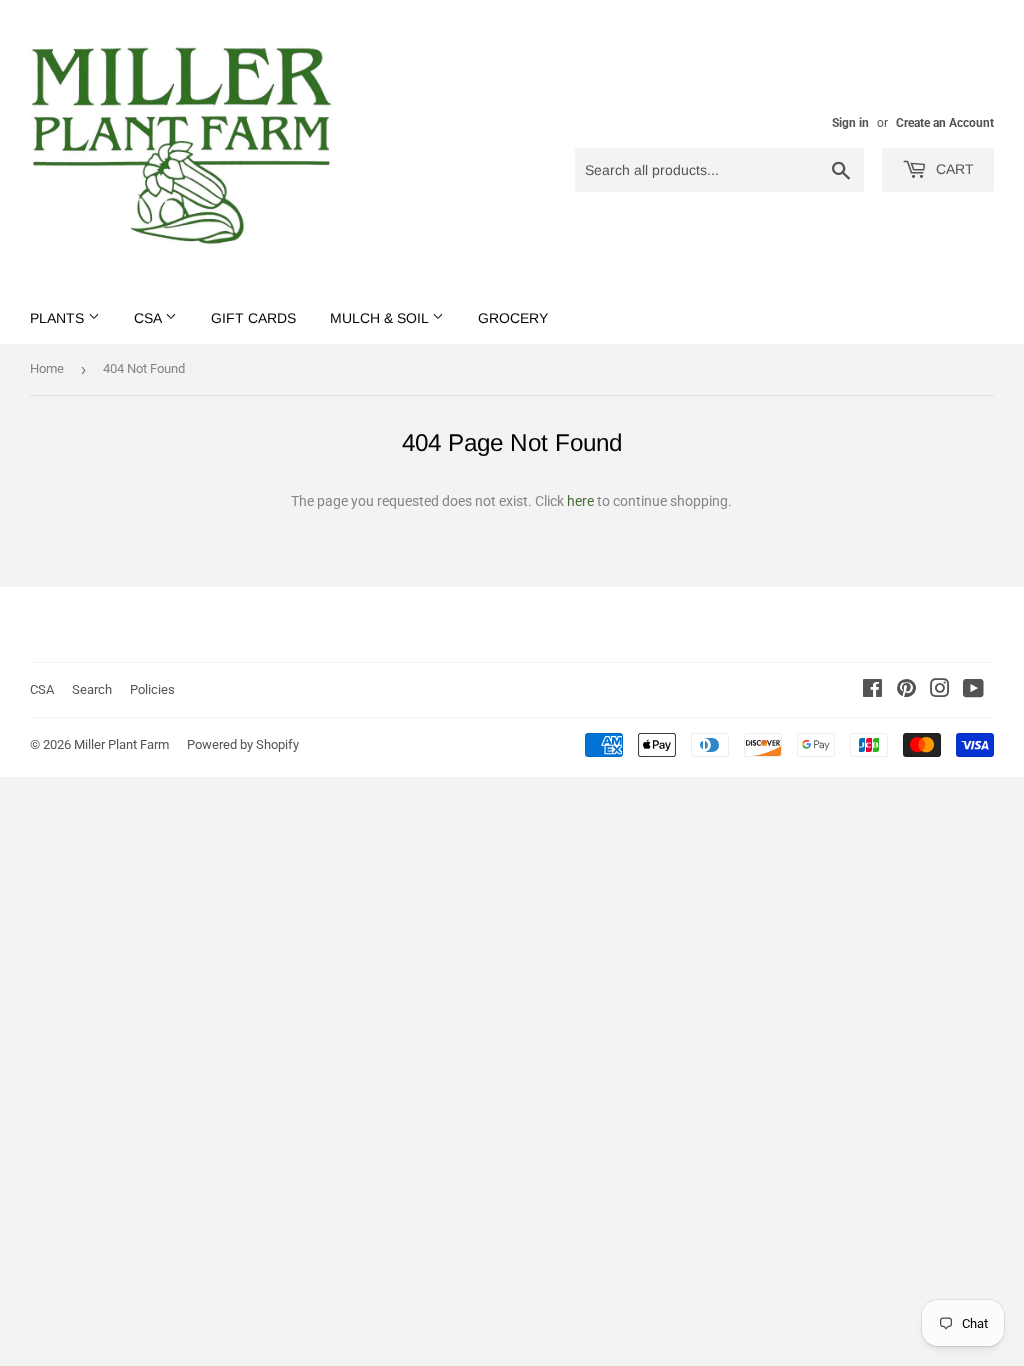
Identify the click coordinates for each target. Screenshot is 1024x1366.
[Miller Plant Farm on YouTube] (973, 691)
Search (92, 689)
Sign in (850, 123)
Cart (953, 169)
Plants (59, 318)
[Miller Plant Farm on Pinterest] (906, 691)
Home (47, 368)
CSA (149, 318)
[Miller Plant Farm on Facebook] (872, 691)
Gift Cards (253, 318)
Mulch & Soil (381, 318)
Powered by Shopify (243, 744)
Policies (152, 689)
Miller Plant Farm (121, 744)
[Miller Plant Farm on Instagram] (940, 691)
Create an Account (945, 123)
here (580, 501)
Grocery (513, 318)
